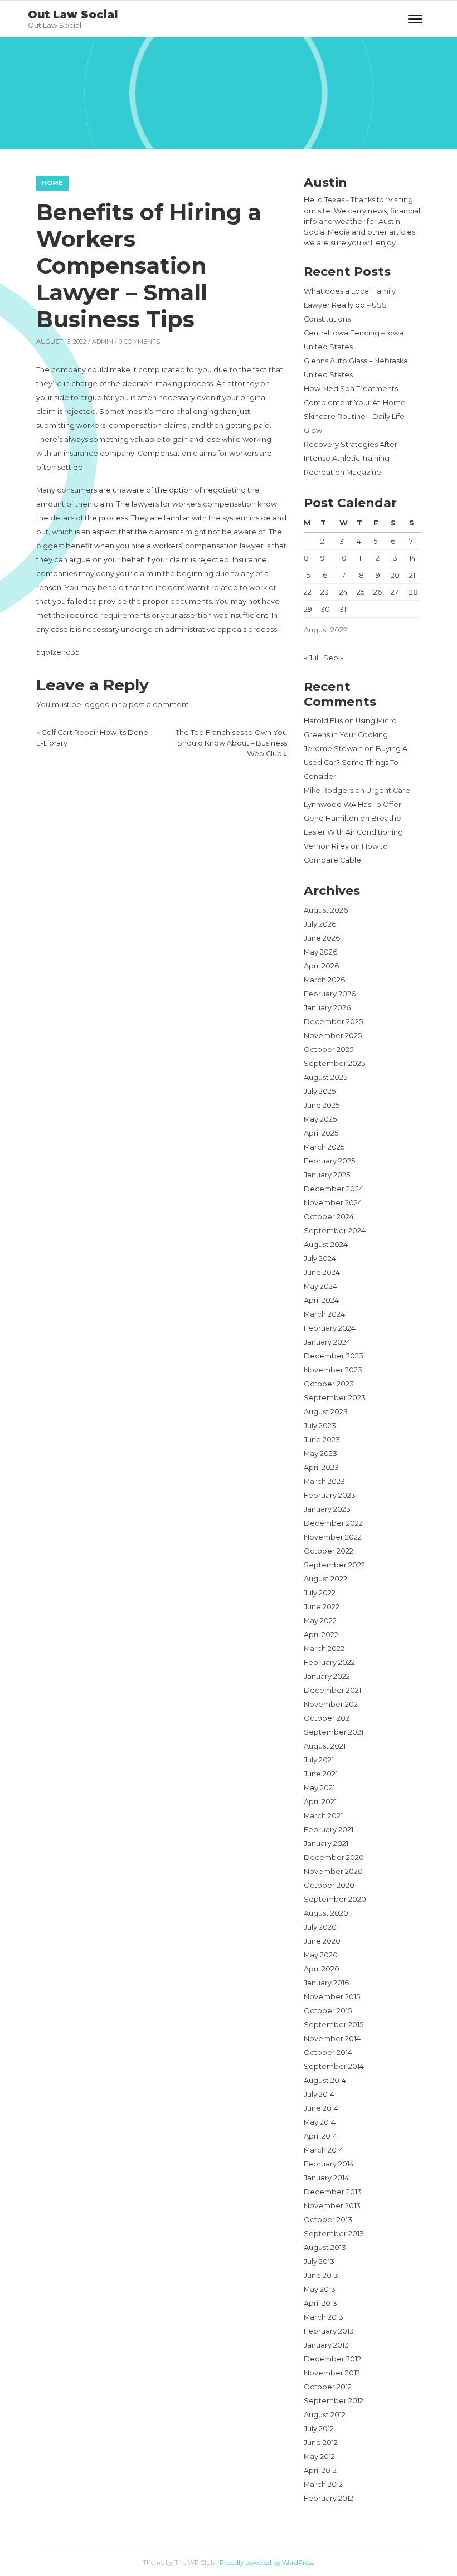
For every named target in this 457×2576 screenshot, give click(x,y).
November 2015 (332, 1997)
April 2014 (320, 2136)
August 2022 (325, 1579)
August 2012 (325, 2415)
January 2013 (326, 2345)
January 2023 (327, 1509)
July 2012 (319, 2429)
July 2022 (320, 1593)
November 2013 (332, 2206)
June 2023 (322, 1440)
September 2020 (335, 1899)
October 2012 (328, 2387)
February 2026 (330, 994)
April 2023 (321, 1467)
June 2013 (321, 2275)
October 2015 (328, 2011)
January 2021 (326, 1844)
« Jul (311, 658)
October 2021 (328, 1718)
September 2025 (334, 1063)
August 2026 (326, 910)
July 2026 (320, 924)
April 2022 (321, 1635)
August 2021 (325, 1746)
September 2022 (334, 1565)
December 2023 (334, 1356)
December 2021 (332, 1690)
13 (394, 558)
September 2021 (334, 1732)
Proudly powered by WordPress (267, 2563)
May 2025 (320, 1119)
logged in (100, 705)
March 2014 (324, 2150)
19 (377, 575)
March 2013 (324, 2317)
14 (412, 558)
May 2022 (320, 1621)
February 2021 (329, 1830)
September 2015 (334, 2025)
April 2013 (320, 2303)
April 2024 (321, 1300)
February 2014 (329, 2164)
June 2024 (322, 1272)
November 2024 (333, 1203)
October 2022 (329, 1551)
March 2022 (324, 1649)
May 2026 (320, 952)
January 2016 (326, 1983)
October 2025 (329, 1050)
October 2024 (329, 1217)
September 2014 (334, 2066)
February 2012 (329, 2498)
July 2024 (320, 1258)
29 (308, 609)
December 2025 (333, 1022)
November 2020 (333, 1871)
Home (52, 183)
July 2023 (320, 1426)
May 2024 (320, 1286)
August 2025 (325, 1077)
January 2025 (327, 1175)
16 (324, 575)
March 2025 (324, 1147)
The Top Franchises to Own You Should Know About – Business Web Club (231, 743)
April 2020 (322, 1969)
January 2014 (326, 2178)
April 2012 (320, 2470)
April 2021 (320, 1802)
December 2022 (333, 1523)
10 (343, 558)
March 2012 (323, 2484)
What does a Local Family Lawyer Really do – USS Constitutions (350, 305)
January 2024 (327, 1342)
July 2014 (319, 2094)
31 (343, 609)
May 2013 (320, 2289)
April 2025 (321, 1133)
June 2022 (322, 1607)
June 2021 (321, 1774)
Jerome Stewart (333, 749)
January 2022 (327, 1676)
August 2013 (325, 2248)
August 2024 (326, 1245)
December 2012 (332, 2359)
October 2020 (329, 1885)
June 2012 (321, 2443)
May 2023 (320, 1453)
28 (414, 592)
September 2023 (335, 1398)
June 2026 (322, 938)
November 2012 (332, 2373)
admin (103, 342)
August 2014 (325, 2080)
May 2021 (319, 1788)
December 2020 (334, 1857)
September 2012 (334, 2401)
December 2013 (333, 2192)
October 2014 (328, 2052)
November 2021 (332, 1704)
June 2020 (322, 1941)
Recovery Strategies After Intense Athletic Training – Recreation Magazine (351, 458)
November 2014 (332, 2039)
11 (359, 558)
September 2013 (334, 2234)
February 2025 (329, 1161)
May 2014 (320, 2122)
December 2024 (334, 1189)
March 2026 (324, 980)
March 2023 (324, 1481)
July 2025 (320, 1091)
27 (395, 592)
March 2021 (323, 1816)
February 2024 (330, 1328)
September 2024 (335, 1231)
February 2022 (329, 1662)
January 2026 (327, 1008)
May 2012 (319, 2456)
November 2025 (333, 1036)
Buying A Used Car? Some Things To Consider (356, 763)
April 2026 (321, 966)
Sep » (333, 658)
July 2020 (320, 1927)
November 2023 (333, 1370)
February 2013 (329, 2331)
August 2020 (326, 1913)
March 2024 (324, 1314)
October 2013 (328, 2220)
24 (344, 592)
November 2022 (333, 1537)
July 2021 (319, 1760)
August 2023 (326, 1412)
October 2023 (329, 1384)
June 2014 (321, 2108)
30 (325, 609)
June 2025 (322, 1105)
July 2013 (319, 2261)
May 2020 (321, 1955)
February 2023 (330, 1495)
